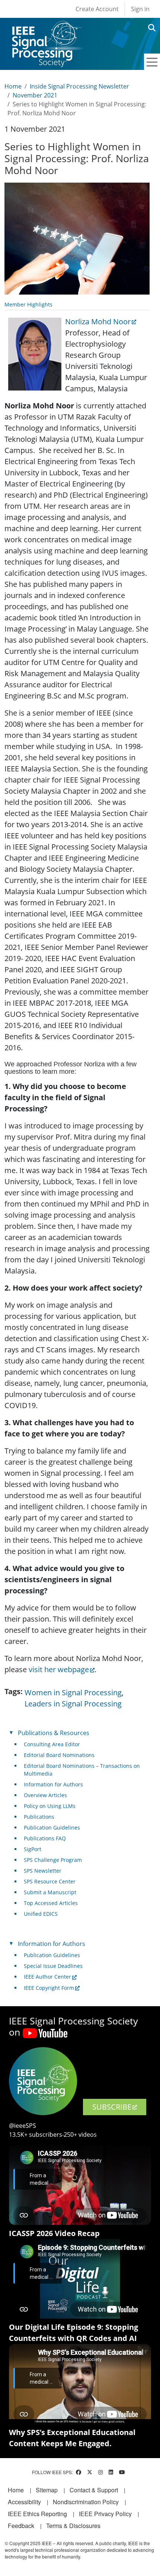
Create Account (97, 9)
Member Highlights (28, 304)
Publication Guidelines (52, 1827)
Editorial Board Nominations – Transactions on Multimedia (82, 1770)
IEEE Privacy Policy (105, 2514)
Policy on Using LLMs (50, 1806)
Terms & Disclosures (73, 2526)
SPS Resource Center (50, 1881)
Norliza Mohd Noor (98, 322)
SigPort (33, 1849)
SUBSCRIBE (112, 2107)
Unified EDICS (41, 1914)
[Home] (46, 28)
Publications (39, 1817)
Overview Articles (45, 1795)
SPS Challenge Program (53, 1860)
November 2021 (35, 95)
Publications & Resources (54, 1733)
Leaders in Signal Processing (73, 1704)
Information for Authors (53, 1784)
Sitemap (47, 2490)
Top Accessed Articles (51, 1903)
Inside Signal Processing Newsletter (79, 86)
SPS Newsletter (43, 1871)
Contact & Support (94, 2490)
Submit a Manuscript (50, 1892)
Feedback (21, 2526)
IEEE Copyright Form (49, 1988)
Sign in (140, 9)
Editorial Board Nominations (59, 1755)
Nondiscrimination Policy (86, 2502)
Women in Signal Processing (73, 1692)
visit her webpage (59, 1669)
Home (13, 86)
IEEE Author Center (47, 1977)
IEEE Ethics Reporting (37, 2514)
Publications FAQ (45, 1838)
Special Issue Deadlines (53, 1966)
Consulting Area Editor (52, 1744)
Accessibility (24, 2502)
